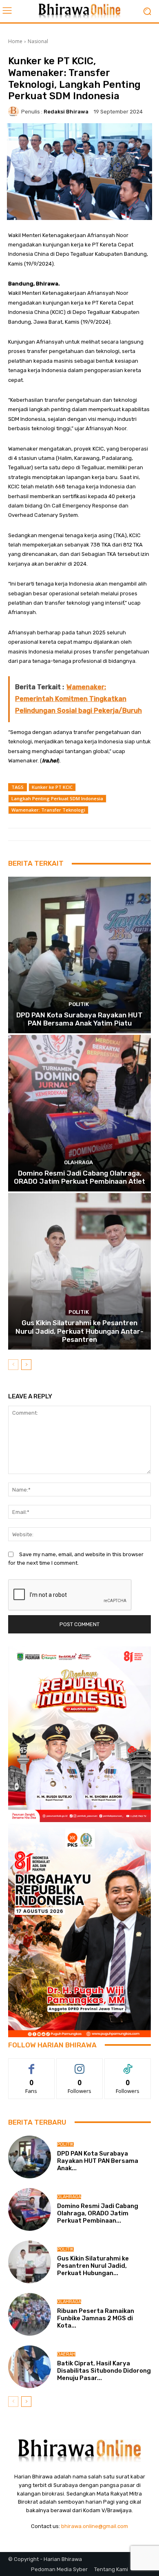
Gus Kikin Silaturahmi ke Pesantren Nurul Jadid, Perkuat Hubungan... (93, 2266)
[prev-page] (13, 1365)
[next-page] (26, 1365)
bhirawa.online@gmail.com (95, 2526)
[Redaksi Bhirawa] (15, 111)
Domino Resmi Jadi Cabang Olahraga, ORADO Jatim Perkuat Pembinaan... (98, 2213)
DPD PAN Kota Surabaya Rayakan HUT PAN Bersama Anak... (98, 2161)
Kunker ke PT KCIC (52, 787)
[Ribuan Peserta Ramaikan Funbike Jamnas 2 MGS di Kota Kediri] (30, 2314)
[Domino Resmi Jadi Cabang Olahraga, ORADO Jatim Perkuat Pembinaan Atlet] (79, 1113)
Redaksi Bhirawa (66, 112)
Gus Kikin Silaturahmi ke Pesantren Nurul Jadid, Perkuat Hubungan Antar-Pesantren (79, 1331)
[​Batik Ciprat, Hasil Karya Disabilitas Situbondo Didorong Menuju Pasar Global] (30, 2367)
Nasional (38, 41)
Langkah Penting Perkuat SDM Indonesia (57, 798)
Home (15, 41)
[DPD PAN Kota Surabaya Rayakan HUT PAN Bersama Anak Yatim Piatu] (79, 955)
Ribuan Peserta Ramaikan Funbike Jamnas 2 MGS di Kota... (96, 2318)
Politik (79, 1004)
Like (32, 2065)
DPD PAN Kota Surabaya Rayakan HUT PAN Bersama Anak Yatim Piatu (79, 1019)
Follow (80, 2065)
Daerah (66, 2354)
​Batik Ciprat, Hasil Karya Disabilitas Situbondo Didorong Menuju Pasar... (104, 2371)
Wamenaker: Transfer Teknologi (48, 810)
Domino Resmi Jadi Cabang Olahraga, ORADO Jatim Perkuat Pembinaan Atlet (79, 1177)
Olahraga (78, 1162)
